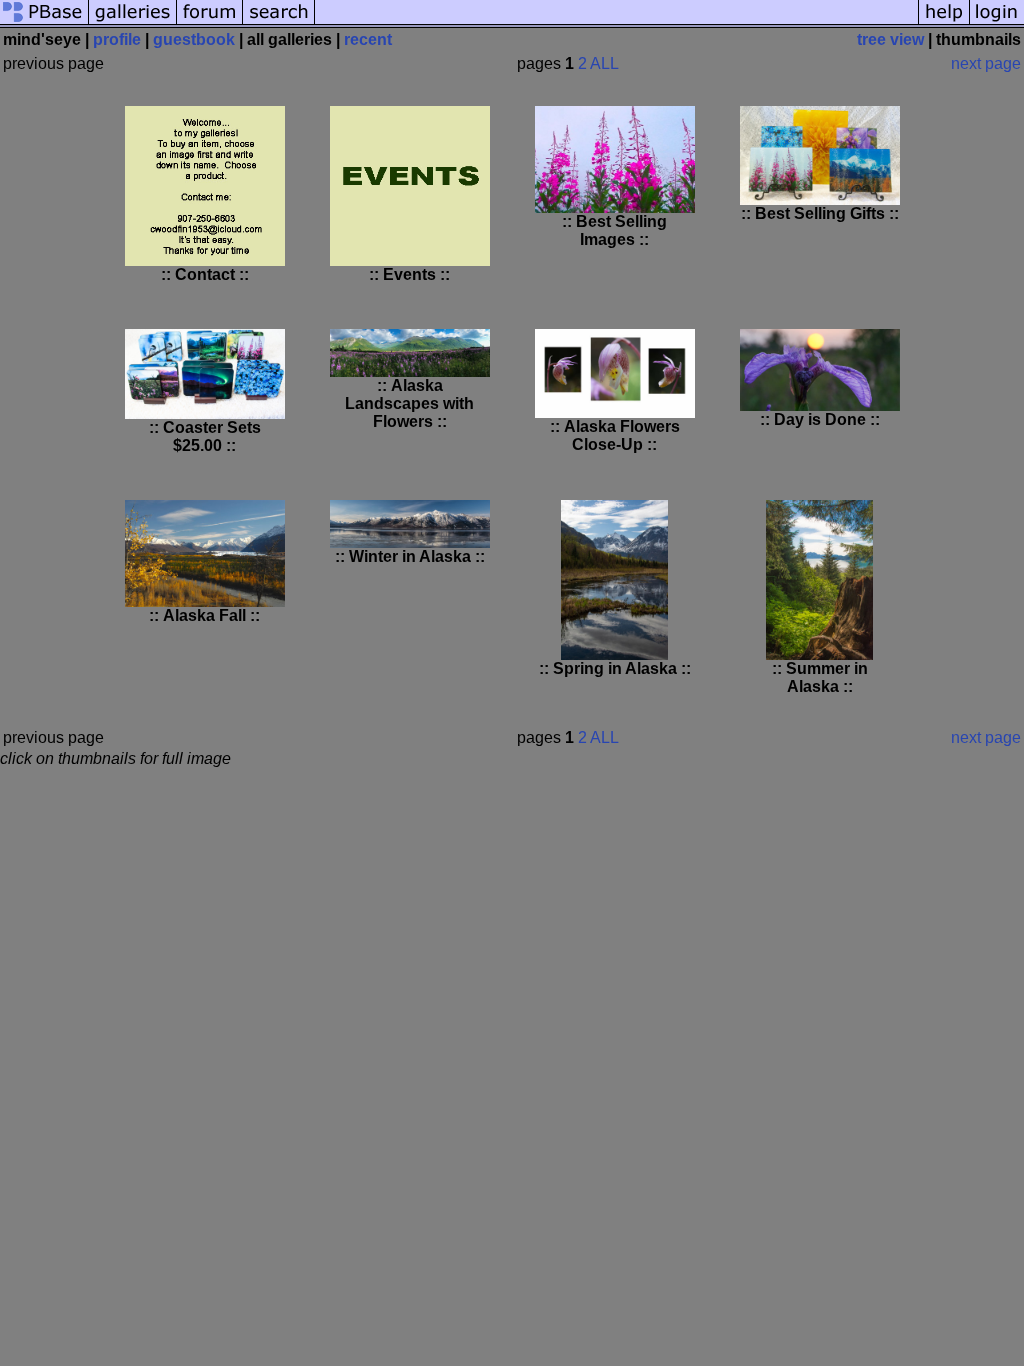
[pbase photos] (44, 22)
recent (368, 39)
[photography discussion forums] (210, 22)
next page (986, 63)
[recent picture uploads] (133, 22)
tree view (890, 39)
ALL (604, 63)
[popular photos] (616, 22)
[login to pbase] (997, 22)
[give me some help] (944, 22)
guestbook (194, 39)
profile (117, 39)
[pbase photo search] (279, 22)
